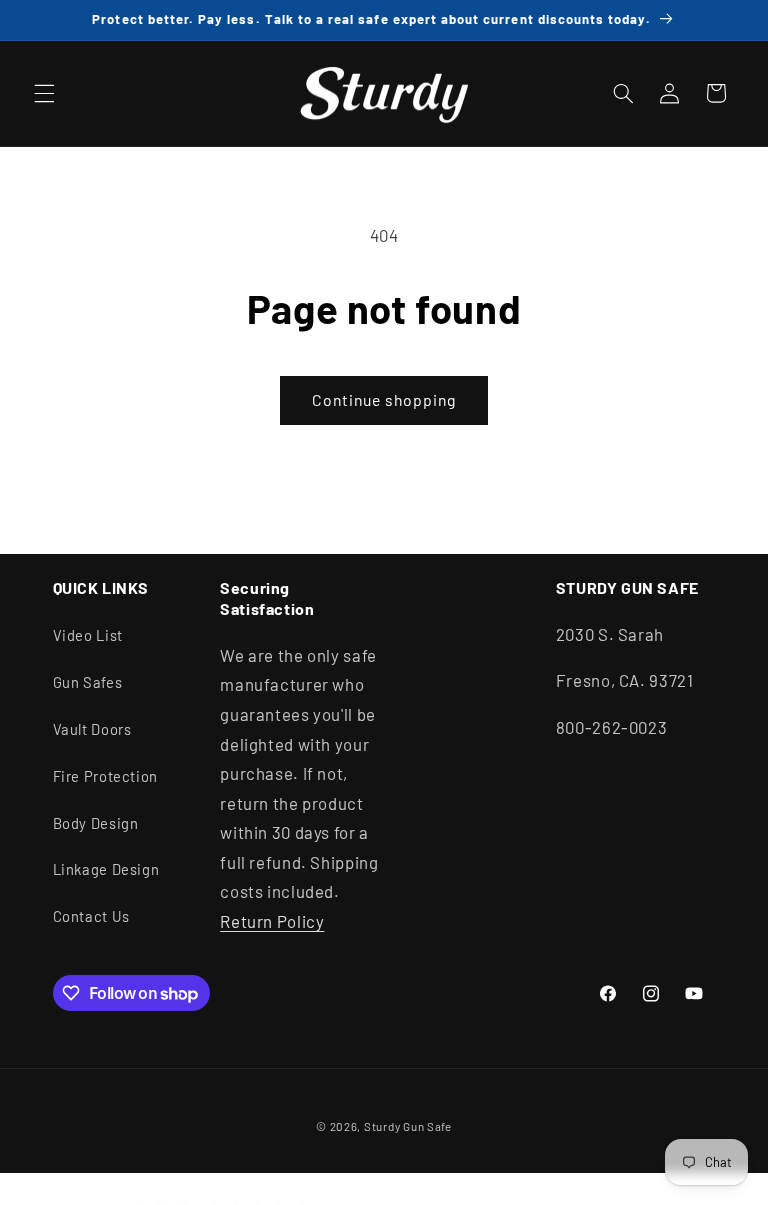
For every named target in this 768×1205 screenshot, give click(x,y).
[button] (44, 93)
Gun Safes (88, 682)
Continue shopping (384, 399)
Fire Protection (105, 776)
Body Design (96, 823)
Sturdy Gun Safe (408, 1126)
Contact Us (91, 916)
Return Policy (272, 921)
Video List (88, 635)
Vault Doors (92, 729)
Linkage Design (106, 869)
